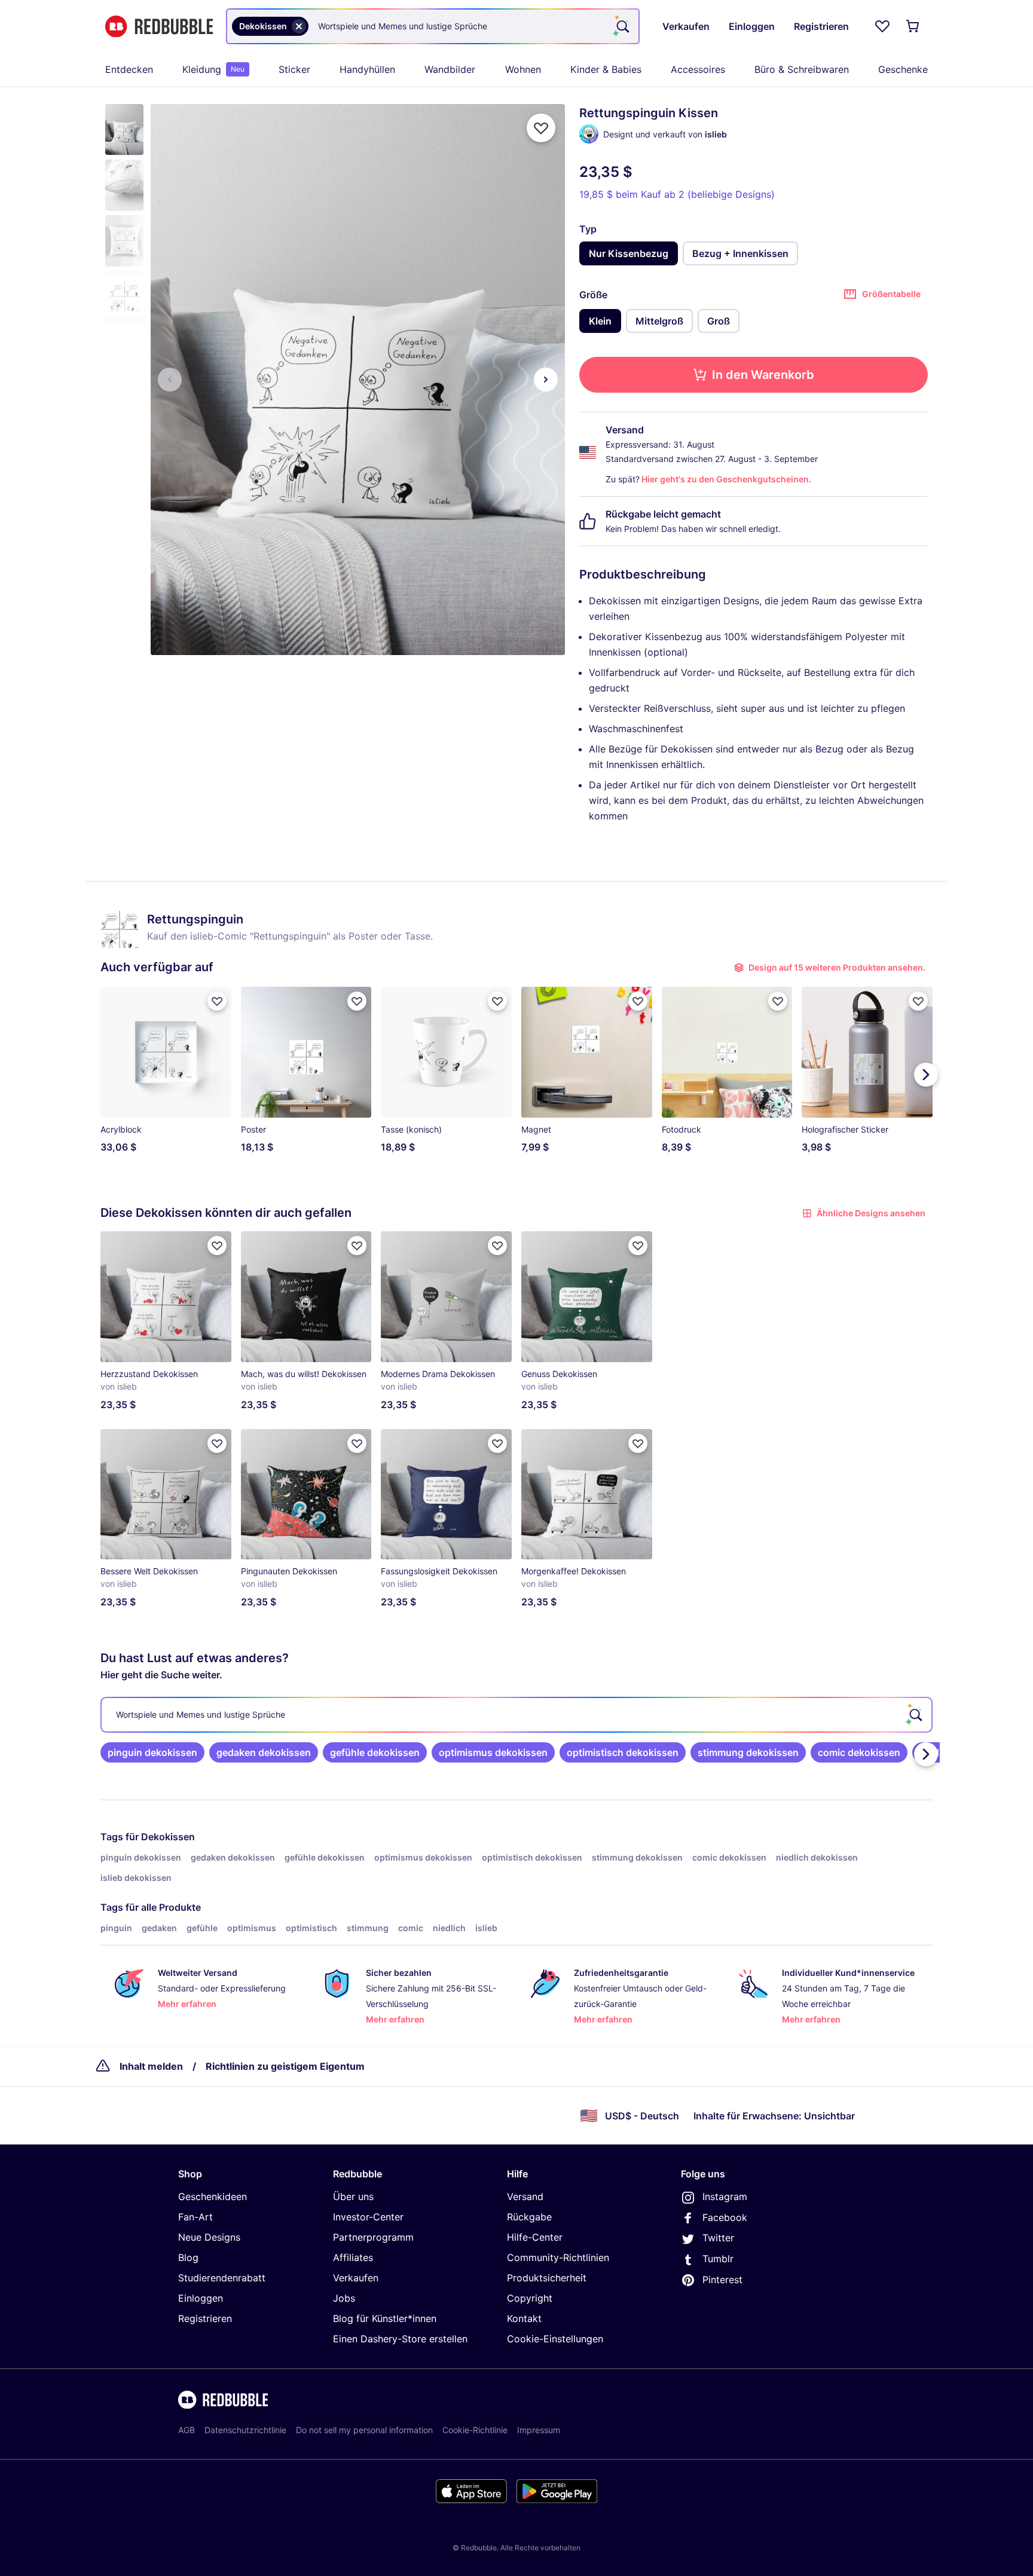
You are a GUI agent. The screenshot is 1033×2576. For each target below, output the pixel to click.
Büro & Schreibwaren (802, 69)
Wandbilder (450, 69)
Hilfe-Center (535, 2237)
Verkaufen (356, 2278)
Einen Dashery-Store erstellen (400, 2339)
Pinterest (722, 2280)
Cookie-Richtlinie (475, 2430)
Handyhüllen (367, 69)
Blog (188, 2257)
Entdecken (129, 69)
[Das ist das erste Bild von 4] (170, 380)
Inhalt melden (151, 2066)
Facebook (725, 2217)
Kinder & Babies (606, 69)
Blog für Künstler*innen (385, 2318)
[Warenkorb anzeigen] (913, 26)
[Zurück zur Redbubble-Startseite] (159, 27)
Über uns (353, 2196)
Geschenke (903, 69)
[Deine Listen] (882, 26)
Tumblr (718, 2259)
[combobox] (433, 26)
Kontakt (524, 2318)
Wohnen (523, 69)
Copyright (530, 2298)
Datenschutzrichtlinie (245, 2430)
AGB (187, 2430)
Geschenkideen (213, 2196)
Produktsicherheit (547, 2278)
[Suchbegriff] (622, 26)
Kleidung (213, 69)
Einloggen (201, 2298)
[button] (124, 129)
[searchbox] (516, 1715)
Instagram (725, 2196)
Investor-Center (368, 2217)
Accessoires (698, 69)
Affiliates (353, 2257)
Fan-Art (195, 2217)
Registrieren (205, 2318)
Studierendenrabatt (222, 2278)
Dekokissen (168, 1837)
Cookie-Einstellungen (555, 2339)
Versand (525, 2196)
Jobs (344, 2298)
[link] (152, 1752)
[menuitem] (129, 69)
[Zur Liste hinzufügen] (541, 128)
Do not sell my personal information (364, 2430)
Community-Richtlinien (558, 2257)
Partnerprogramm (373, 2237)
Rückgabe (529, 2217)
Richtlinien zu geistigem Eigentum (285, 2066)
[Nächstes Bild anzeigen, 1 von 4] (546, 380)
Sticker (294, 69)
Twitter (718, 2238)
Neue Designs (209, 2237)
